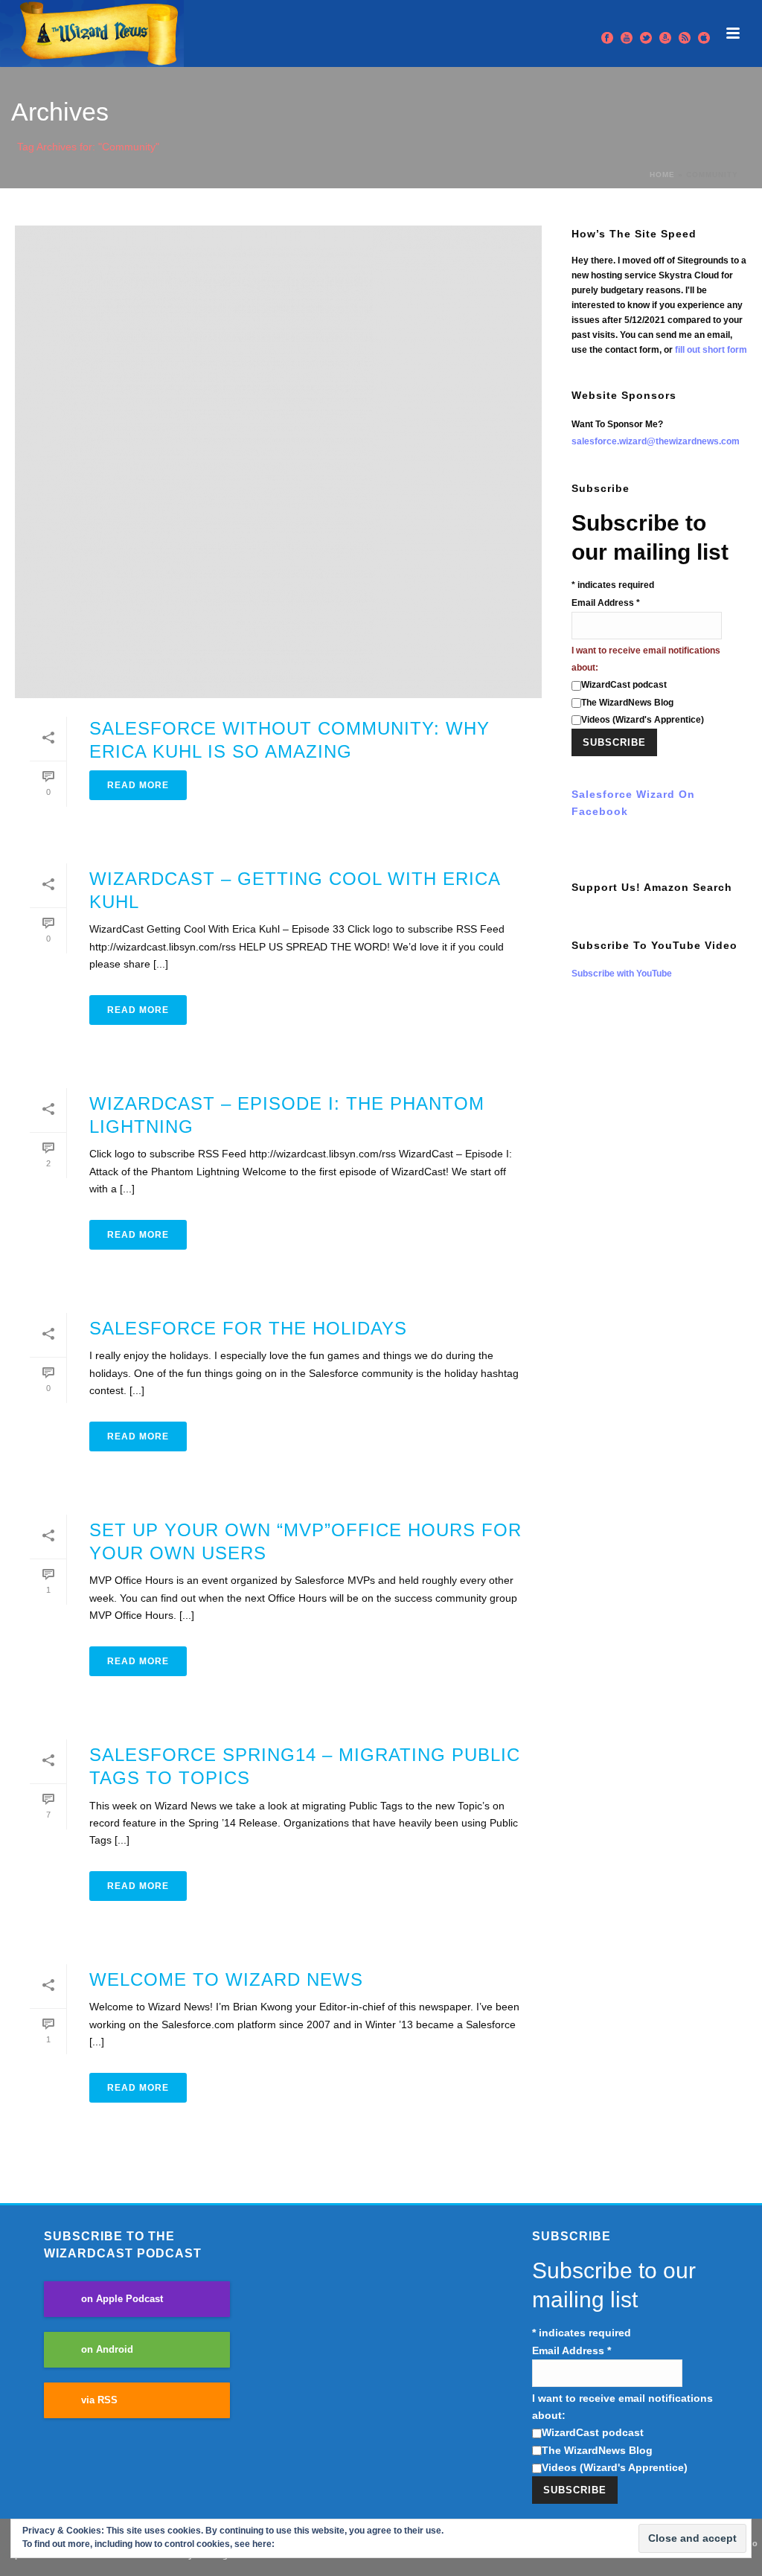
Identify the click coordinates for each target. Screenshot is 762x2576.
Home (662, 175)
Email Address (606, 603)
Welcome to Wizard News (226, 1979)
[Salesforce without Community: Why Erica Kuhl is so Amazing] (278, 462)
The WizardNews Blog (627, 703)
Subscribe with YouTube (622, 974)
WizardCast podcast (624, 685)
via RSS (99, 2400)
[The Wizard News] (92, 33)
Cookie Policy (306, 2544)
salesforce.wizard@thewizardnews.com (656, 441)
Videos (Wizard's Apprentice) (643, 720)
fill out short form (711, 350)
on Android (107, 2350)
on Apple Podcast (122, 2299)
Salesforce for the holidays (248, 1328)
